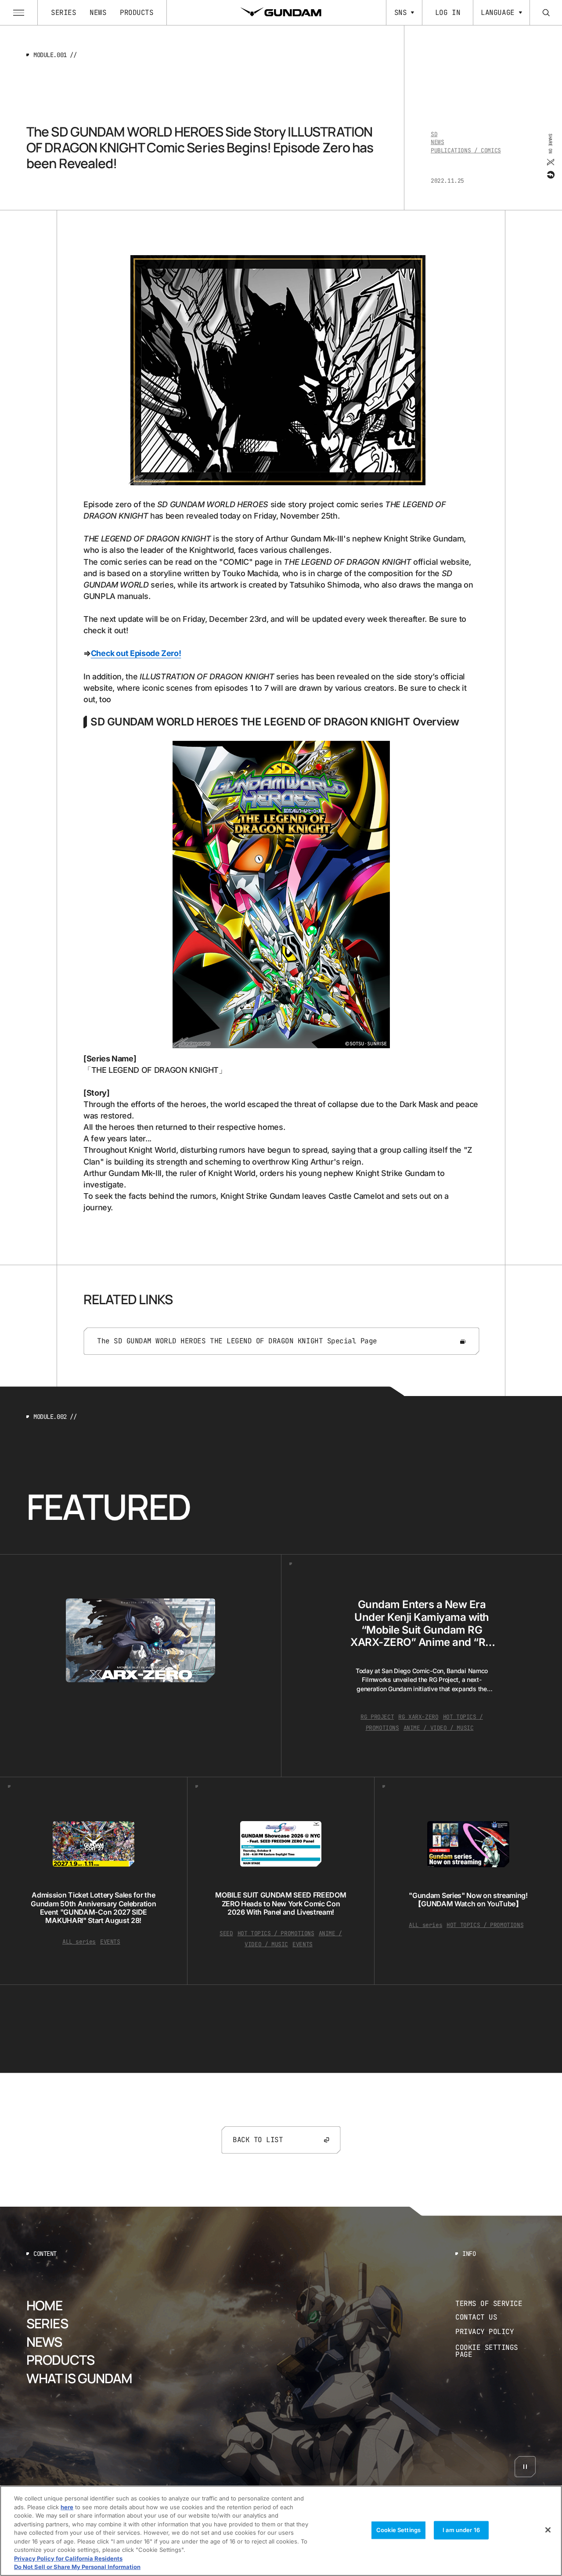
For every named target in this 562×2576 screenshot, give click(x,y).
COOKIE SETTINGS (496, 2351)
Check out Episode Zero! (136, 653)
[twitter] (550, 162)
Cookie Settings (398, 2530)
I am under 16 (461, 2530)
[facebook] (550, 174)
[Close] (548, 2530)
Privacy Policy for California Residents (68, 2558)
